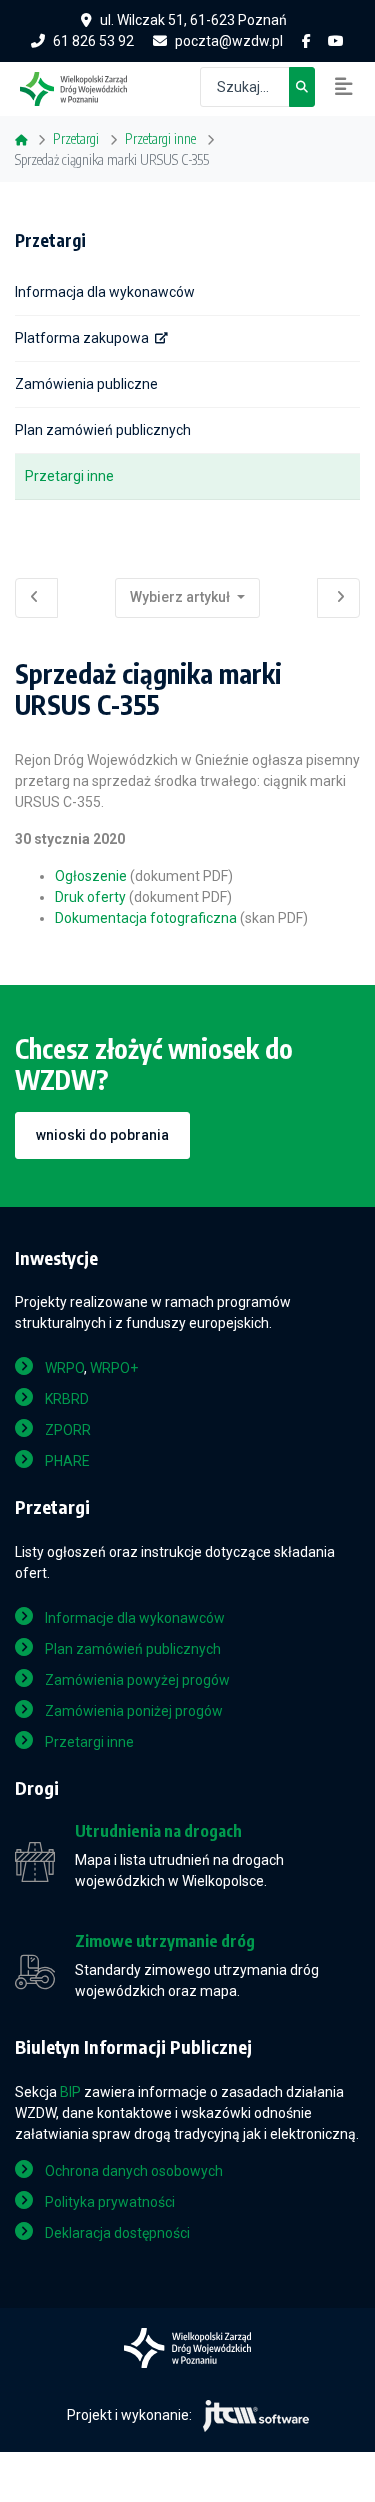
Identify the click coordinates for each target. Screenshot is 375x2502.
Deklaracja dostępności (117, 2233)
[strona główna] (83, 87)
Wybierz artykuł (181, 597)
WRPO (64, 1368)
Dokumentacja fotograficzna (146, 918)
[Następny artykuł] (338, 598)
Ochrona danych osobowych (134, 2171)
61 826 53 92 (93, 41)
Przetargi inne (69, 476)
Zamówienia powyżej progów (137, 1680)
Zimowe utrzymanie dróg (165, 1941)
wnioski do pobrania (102, 1135)
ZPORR (68, 1430)
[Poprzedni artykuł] (36, 598)
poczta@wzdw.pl (229, 41)
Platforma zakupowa (82, 338)
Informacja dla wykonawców (105, 292)
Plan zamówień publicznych (103, 430)
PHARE (67, 1461)
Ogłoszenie (91, 876)
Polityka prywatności (110, 2202)
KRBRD (67, 1399)
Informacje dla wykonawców (135, 1618)
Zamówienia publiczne (86, 384)
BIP (70, 2092)
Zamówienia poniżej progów (134, 1711)
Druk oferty (90, 897)
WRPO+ (114, 1368)
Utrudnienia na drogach (158, 1831)
